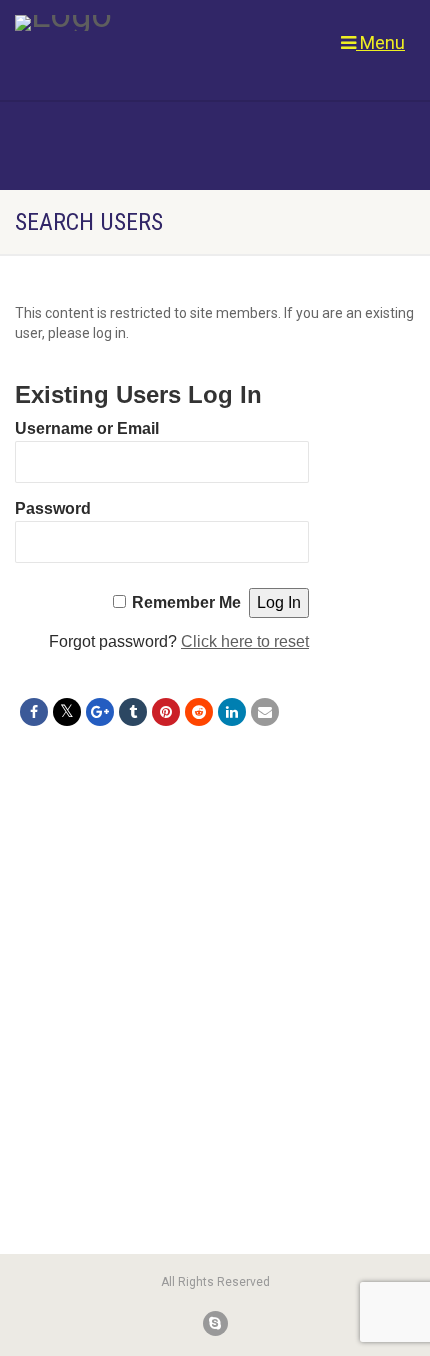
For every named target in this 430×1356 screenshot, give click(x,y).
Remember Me (186, 602)
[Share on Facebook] (34, 712)
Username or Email (87, 428)
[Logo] (143, 23)
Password (53, 508)
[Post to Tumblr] (133, 712)
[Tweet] (67, 712)
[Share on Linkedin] (232, 712)
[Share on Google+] (100, 712)
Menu (380, 42)
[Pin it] (166, 712)
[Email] (265, 712)
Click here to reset (245, 641)
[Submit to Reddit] (199, 712)
